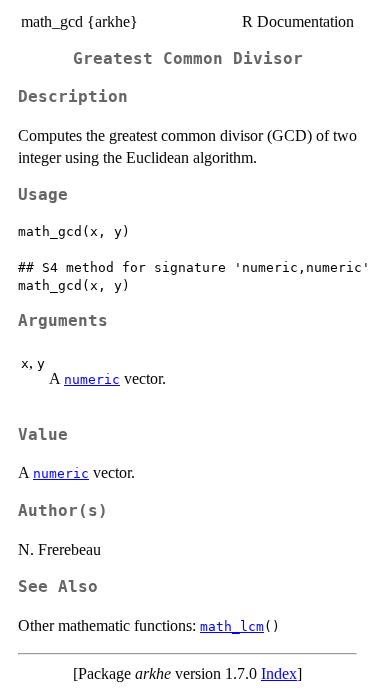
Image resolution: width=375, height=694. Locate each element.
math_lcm (232, 626)
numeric (92, 379)
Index (279, 673)
